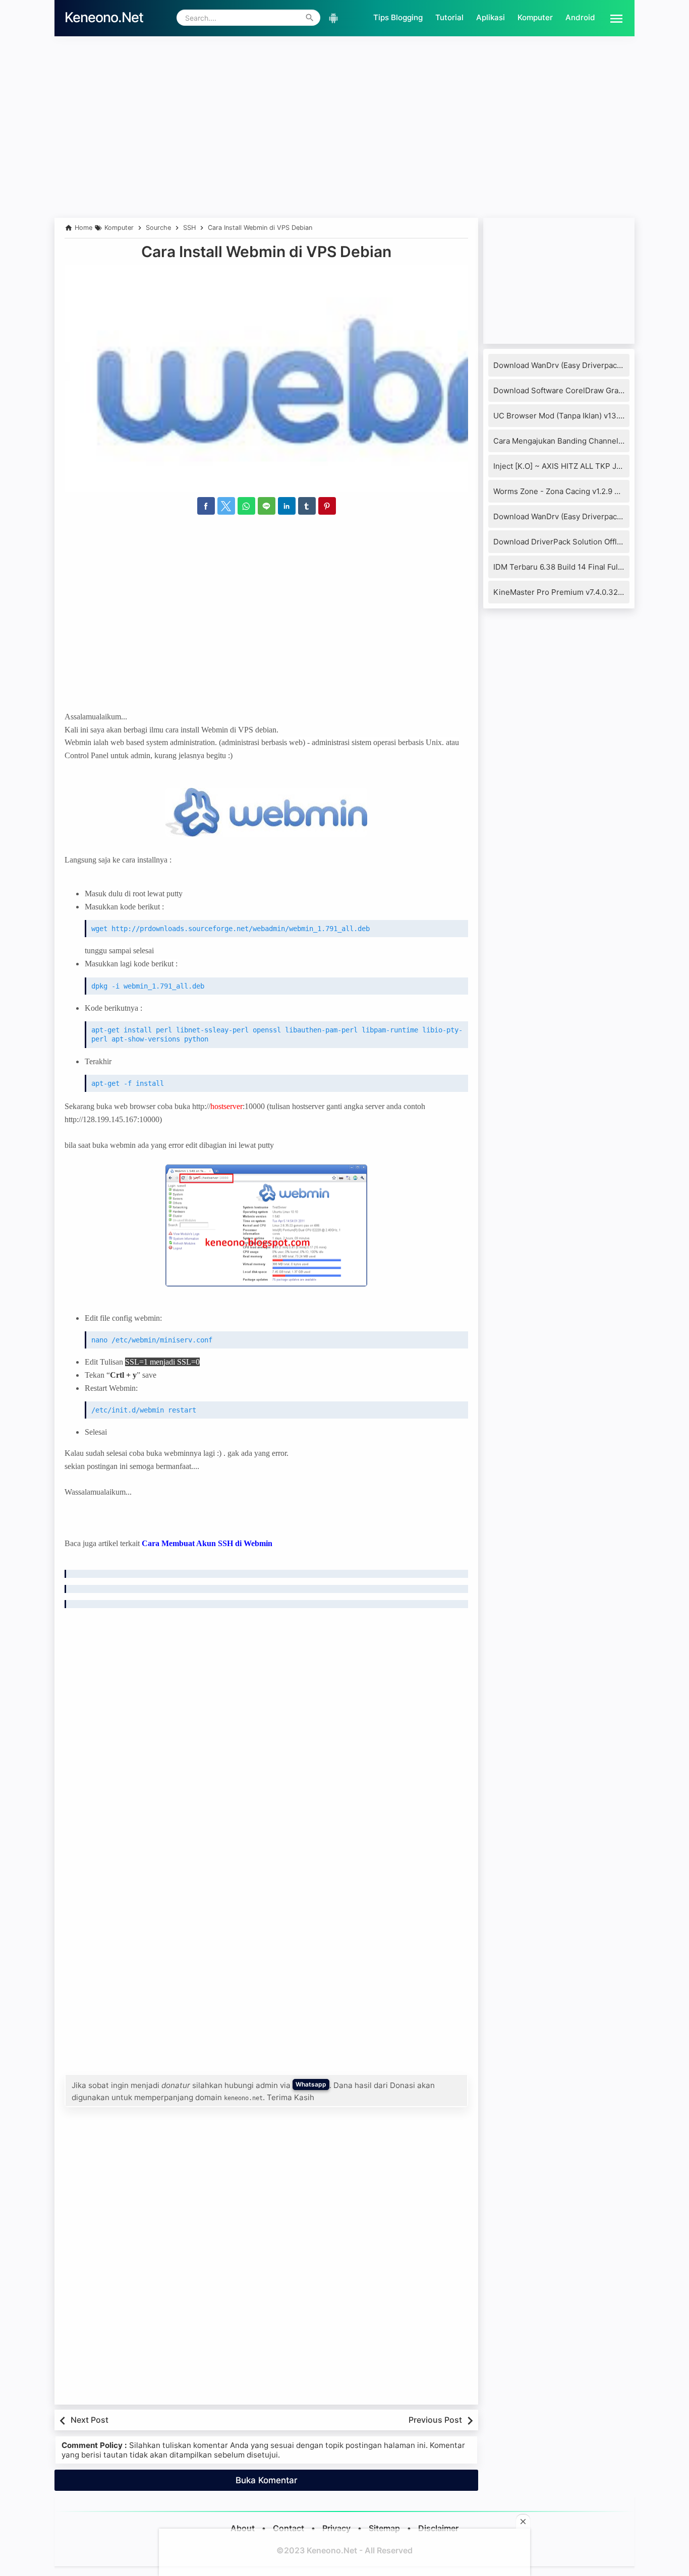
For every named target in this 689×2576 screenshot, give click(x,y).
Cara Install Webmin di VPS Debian (266, 252)
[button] (612, 18)
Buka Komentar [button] (267, 2480)
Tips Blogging (398, 17)
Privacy (336, 2528)
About (243, 2528)
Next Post (90, 2420)
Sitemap (384, 2528)
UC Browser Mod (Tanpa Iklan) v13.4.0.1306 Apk (579, 416)
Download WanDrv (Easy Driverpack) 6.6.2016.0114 (583, 516)
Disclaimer (438, 2528)
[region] (344, 150)
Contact (289, 2528)
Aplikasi (491, 17)
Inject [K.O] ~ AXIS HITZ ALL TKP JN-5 (562, 466)
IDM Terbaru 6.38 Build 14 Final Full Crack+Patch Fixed (591, 567)
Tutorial (449, 17)
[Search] (310, 18)
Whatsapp (311, 2084)
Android (580, 17)
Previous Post (435, 2420)
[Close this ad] (523, 2522)
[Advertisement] (344, 64)
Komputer (535, 17)
